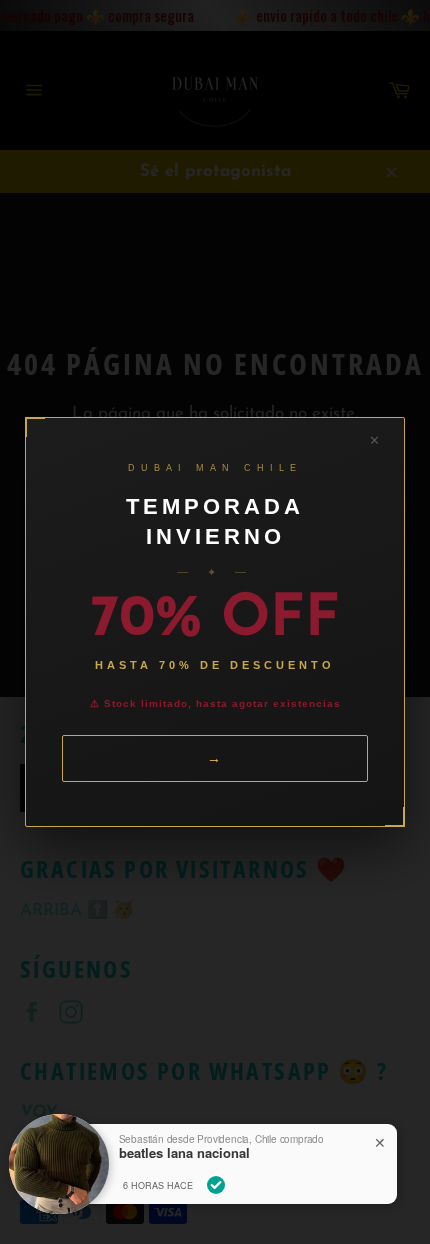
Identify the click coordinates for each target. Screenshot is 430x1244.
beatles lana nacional (184, 1153)
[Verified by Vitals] (216, 1185)
